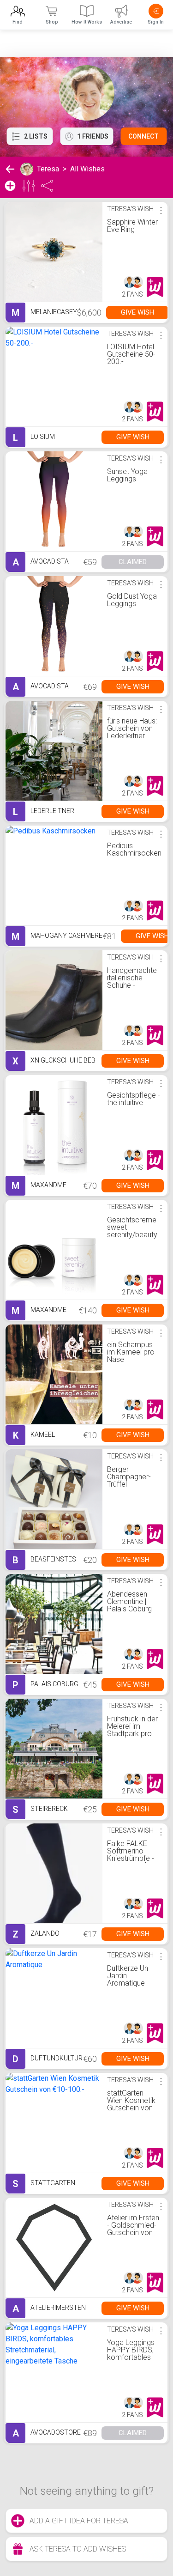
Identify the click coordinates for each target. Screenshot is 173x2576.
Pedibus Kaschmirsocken (134, 849)
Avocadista (41, 562)
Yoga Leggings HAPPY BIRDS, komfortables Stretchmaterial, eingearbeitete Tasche (133, 2361)
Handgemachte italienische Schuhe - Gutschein (132, 981)
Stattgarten (44, 2184)
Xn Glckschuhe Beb (54, 1061)
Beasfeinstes (44, 1560)
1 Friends (93, 136)
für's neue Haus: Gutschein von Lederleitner (132, 728)
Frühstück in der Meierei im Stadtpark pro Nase (132, 1730)
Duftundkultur (48, 2059)
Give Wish (137, 312)
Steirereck (40, 1810)
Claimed (133, 562)
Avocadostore (47, 2433)
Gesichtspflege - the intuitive (134, 1099)
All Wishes (87, 169)
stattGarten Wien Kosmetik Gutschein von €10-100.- (131, 2104)
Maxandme (39, 1186)
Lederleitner (44, 812)
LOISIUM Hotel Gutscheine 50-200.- (131, 354)
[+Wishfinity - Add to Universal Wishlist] (155, 287)
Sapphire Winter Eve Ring (132, 226)
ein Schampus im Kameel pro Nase (131, 1352)
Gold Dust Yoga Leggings (132, 600)
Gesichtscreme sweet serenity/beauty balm (132, 1231)
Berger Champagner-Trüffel (129, 1477)
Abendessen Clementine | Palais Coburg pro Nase (129, 1605)
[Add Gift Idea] (10, 186)
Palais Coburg (45, 1685)
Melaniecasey (44, 313)
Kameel (34, 1435)
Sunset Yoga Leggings (127, 475)
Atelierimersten (49, 2309)
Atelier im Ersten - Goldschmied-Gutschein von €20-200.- (133, 2229)
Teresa (48, 169)
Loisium (34, 437)
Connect (143, 136)
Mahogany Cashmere (57, 936)
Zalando (36, 1934)
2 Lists (36, 136)
